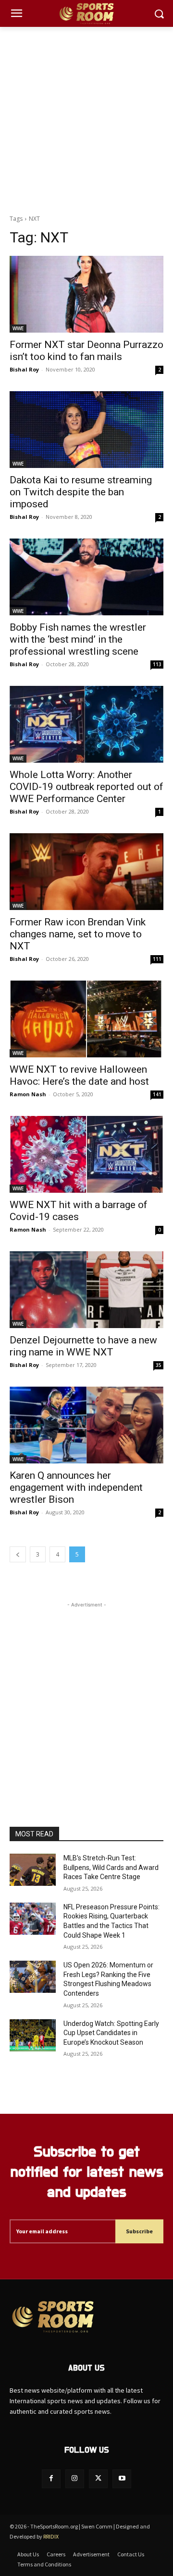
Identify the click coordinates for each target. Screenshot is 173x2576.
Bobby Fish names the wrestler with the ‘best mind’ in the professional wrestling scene (78, 639)
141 (157, 1094)
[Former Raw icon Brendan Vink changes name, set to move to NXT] (86, 872)
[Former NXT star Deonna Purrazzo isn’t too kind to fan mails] (86, 294)
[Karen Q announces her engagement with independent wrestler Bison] (86, 1425)
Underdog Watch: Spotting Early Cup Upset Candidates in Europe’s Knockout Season (111, 2033)
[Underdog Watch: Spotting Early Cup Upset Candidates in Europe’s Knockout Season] (33, 2035)
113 (157, 664)
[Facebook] (51, 2479)
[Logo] (86, 14)
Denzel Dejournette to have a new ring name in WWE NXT (83, 1346)
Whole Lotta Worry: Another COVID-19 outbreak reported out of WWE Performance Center (86, 787)
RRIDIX (51, 2536)
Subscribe (139, 2231)
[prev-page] (18, 1554)
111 (157, 959)
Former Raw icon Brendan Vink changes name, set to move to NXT (78, 934)
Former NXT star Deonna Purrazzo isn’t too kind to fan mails (86, 351)
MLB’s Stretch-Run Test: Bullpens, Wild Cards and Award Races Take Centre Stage (111, 1867)
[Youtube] (122, 2479)
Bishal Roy (24, 369)
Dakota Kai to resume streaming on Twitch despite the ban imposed (81, 492)
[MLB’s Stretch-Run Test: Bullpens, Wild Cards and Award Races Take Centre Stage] (33, 1870)
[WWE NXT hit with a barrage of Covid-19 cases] (86, 1154)
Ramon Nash (28, 1094)
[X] (98, 2479)
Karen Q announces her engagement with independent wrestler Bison (76, 1487)
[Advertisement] (86, 118)
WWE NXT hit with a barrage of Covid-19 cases (79, 1211)
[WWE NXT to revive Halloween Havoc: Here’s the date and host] (86, 1019)
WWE (18, 328)
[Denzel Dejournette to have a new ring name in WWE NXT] (86, 1290)
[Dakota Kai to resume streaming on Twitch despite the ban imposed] (86, 430)
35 (159, 1365)
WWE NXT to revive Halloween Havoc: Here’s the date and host (79, 1075)
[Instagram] (75, 2479)
